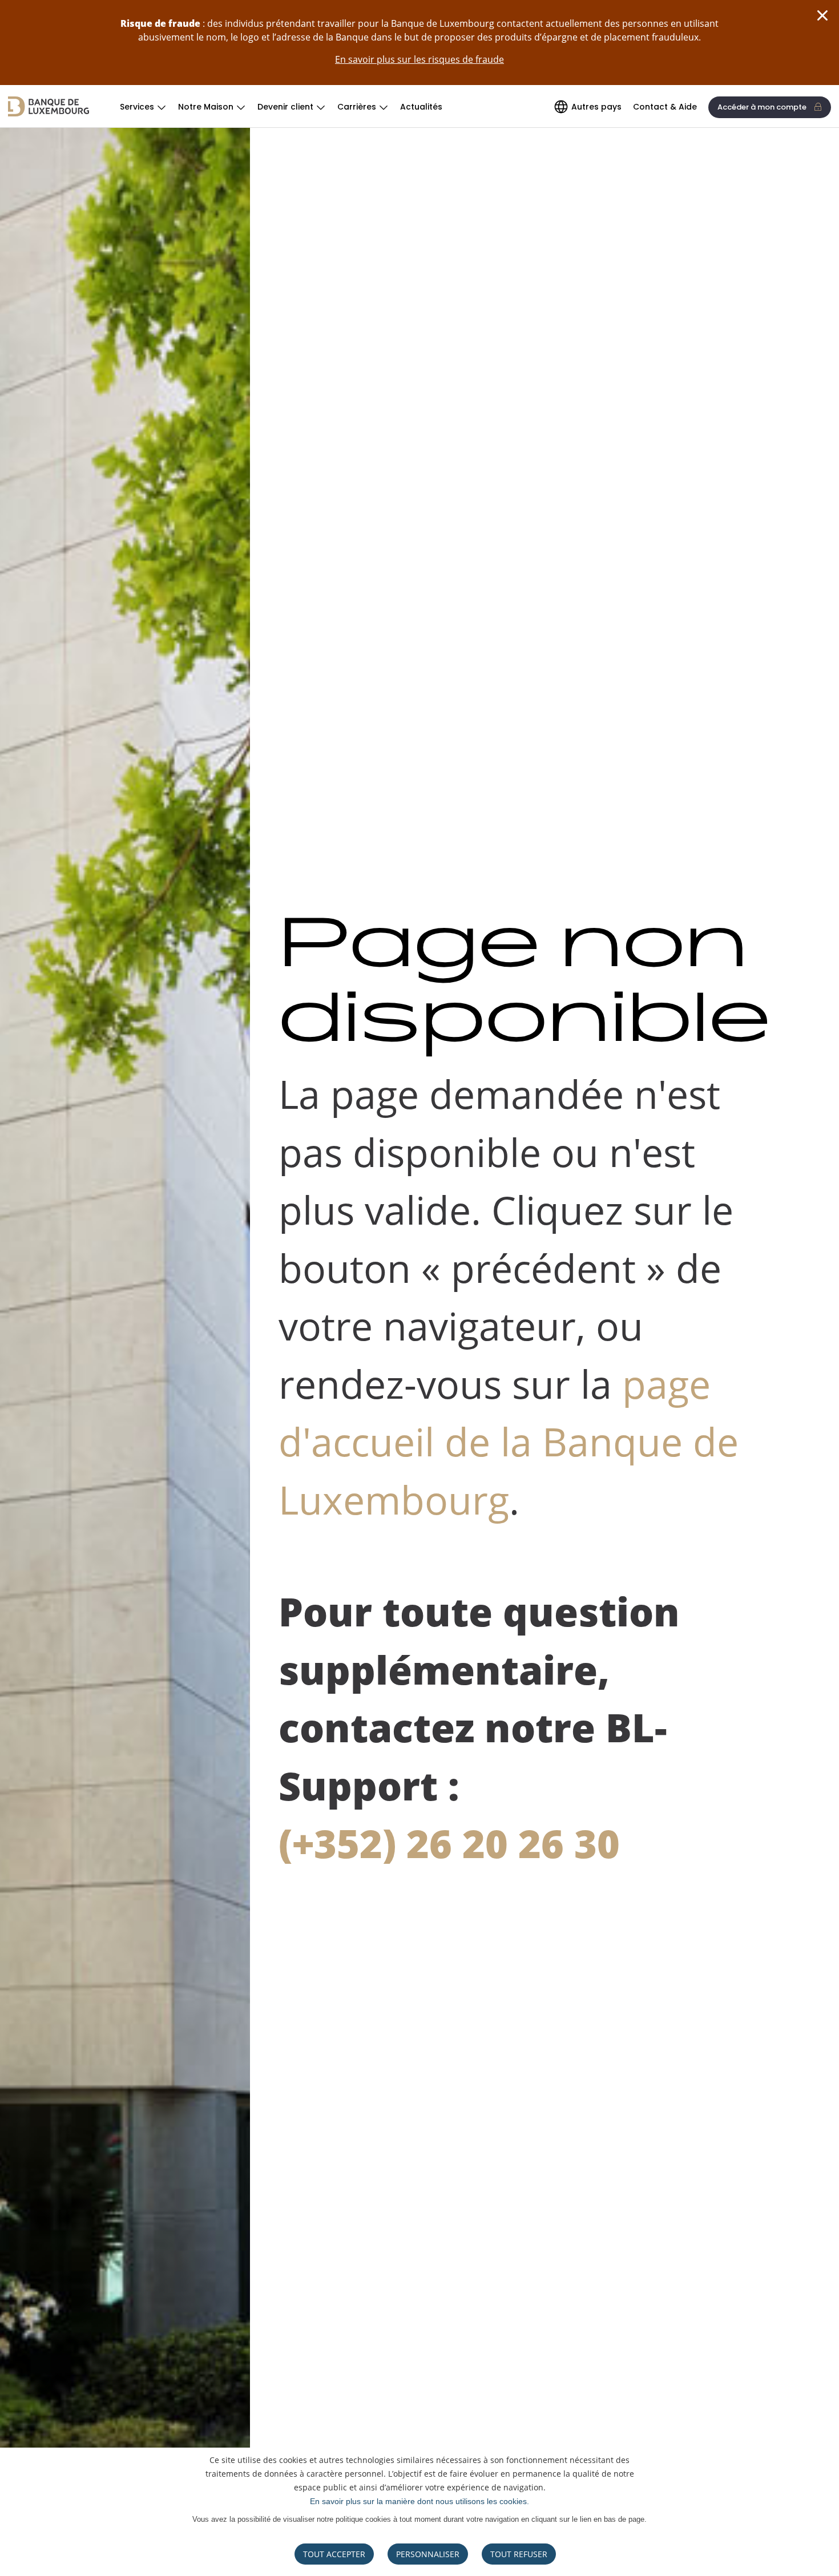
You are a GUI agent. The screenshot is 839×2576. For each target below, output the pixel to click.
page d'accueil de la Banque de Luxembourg (509, 1442)
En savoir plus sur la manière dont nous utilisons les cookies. (419, 2501)
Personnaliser (428, 2554)
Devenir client (285, 107)
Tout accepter (334, 2554)
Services (137, 107)
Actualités (421, 107)
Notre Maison (206, 107)
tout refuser (519, 2554)
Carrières (357, 107)
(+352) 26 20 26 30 (449, 1843)
